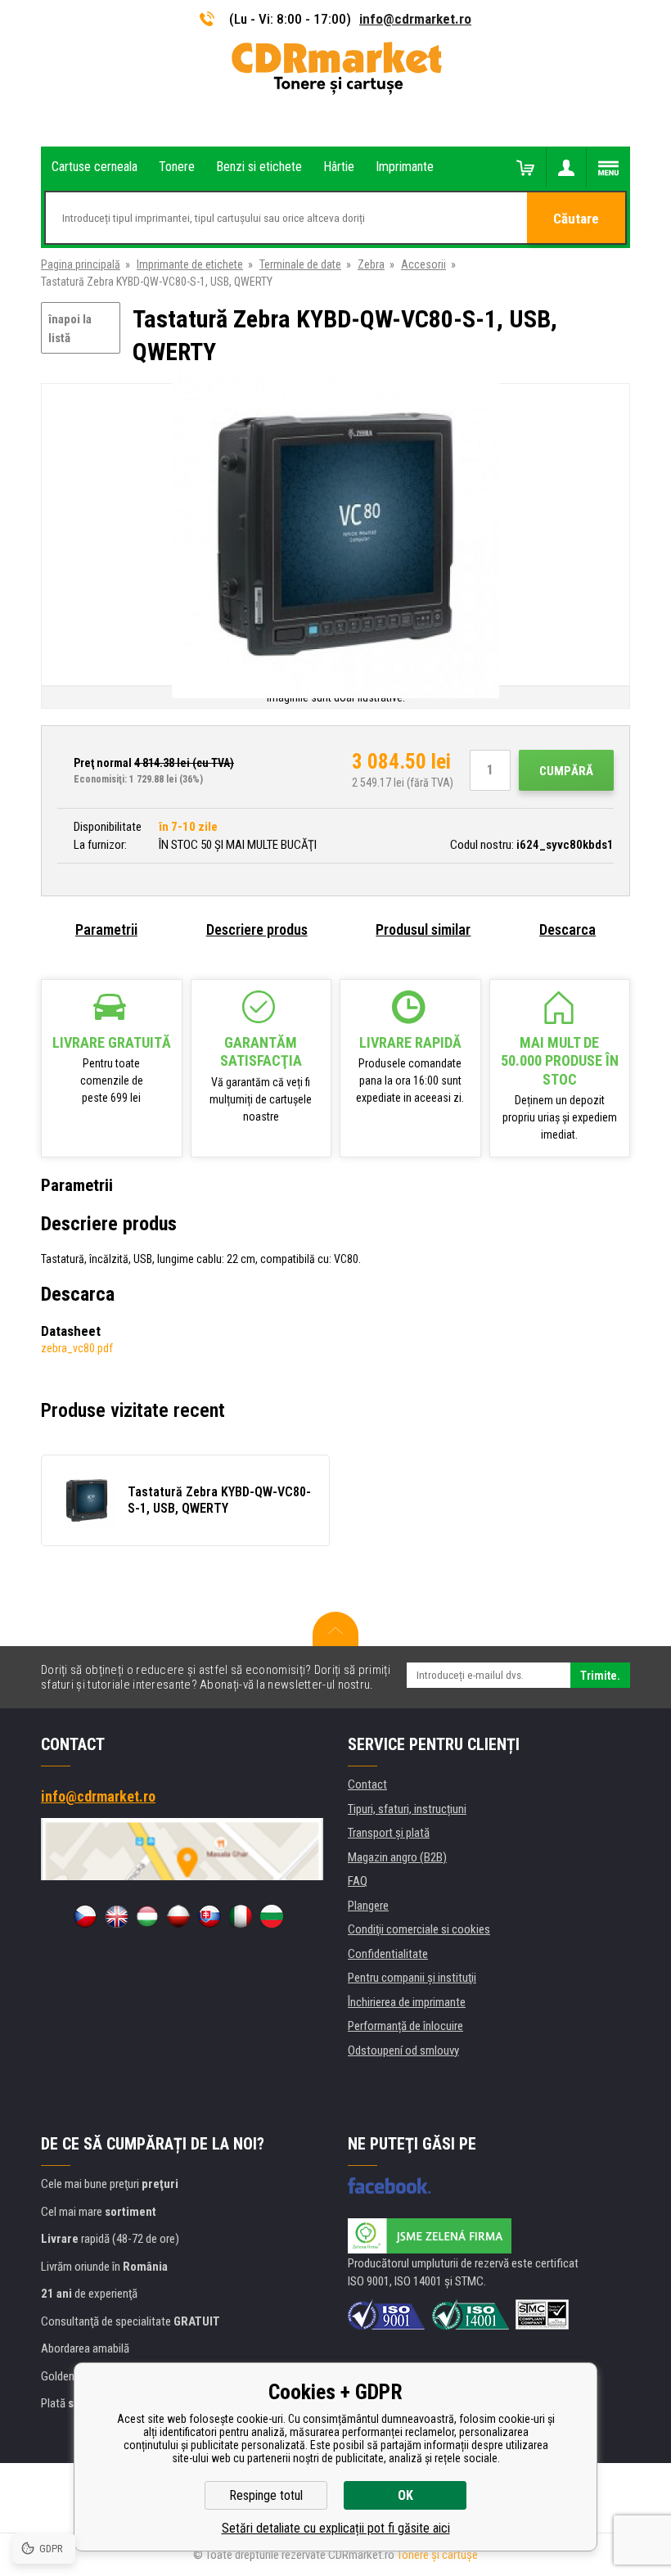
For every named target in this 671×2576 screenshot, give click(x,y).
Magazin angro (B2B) (397, 1857)
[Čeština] (85, 1916)
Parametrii (106, 929)
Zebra (371, 264)
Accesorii (423, 264)
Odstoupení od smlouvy (403, 2050)
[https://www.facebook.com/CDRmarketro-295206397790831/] (389, 2186)
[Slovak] (209, 1916)
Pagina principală (81, 264)
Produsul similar (423, 929)
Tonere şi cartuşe (437, 2555)
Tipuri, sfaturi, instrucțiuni (407, 1809)
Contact (367, 1784)
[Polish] (178, 1916)
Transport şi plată (389, 1833)
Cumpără (566, 771)
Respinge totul (266, 2495)
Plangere (368, 1906)
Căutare (576, 219)
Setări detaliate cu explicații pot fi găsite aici (336, 2528)
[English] (116, 1916)
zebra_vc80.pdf (77, 1348)
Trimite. (600, 1676)
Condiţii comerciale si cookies (419, 1929)
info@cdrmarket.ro (415, 19)
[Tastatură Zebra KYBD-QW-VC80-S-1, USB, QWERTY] (335, 536)
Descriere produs (257, 929)
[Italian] (241, 1916)
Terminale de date (300, 264)
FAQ (358, 1881)
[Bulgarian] (272, 1916)
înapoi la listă (70, 329)
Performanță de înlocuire (405, 2026)
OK (405, 2495)
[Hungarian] (147, 1916)
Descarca (567, 929)
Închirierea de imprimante (407, 2002)
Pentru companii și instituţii (412, 1978)
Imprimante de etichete (190, 264)
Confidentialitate (388, 1954)
